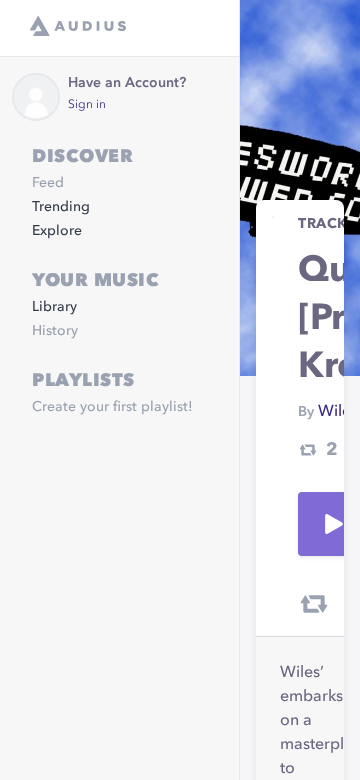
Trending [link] (61, 207)
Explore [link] (57, 231)
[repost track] (314, 604)
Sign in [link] (87, 105)
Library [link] (54, 307)
